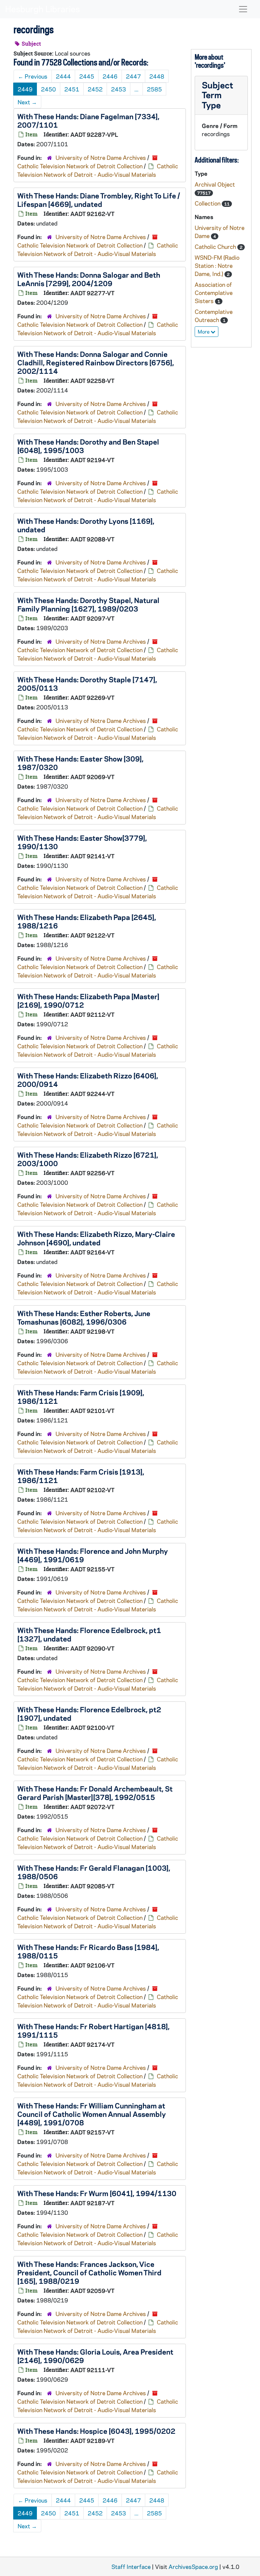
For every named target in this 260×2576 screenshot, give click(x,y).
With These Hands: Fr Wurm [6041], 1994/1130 (97, 2193)
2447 (133, 76)
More (204, 331)
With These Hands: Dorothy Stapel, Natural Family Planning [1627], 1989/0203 (88, 604)
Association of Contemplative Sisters (214, 293)
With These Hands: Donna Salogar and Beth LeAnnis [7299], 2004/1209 (89, 279)
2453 (118, 89)
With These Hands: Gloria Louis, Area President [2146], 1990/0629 (95, 2356)
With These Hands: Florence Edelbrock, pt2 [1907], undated (89, 1713)
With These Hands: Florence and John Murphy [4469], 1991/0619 (93, 1555)
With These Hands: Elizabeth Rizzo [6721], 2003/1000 (88, 1159)
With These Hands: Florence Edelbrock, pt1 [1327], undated (89, 1634)
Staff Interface (131, 2567)
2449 (25, 89)
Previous (33, 76)
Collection (208, 203)
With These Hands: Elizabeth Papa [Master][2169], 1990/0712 (88, 1000)
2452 (95, 89)
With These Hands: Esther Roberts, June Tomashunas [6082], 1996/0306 (84, 1317)
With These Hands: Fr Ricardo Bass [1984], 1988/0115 (88, 1951)
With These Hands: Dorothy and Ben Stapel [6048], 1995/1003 (88, 446)
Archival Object (215, 184)
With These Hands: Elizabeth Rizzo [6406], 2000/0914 (88, 1080)
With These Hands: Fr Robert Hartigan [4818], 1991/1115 (93, 2030)
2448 (157, 76)
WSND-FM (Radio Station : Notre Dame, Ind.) (217, 265)
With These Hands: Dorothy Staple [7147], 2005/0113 (87, 683)
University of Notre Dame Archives (101, 157)
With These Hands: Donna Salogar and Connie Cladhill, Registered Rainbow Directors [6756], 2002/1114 (96, 362)
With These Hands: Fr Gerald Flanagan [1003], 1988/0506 (94, 1872)
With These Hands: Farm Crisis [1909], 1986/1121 (81, 1397)
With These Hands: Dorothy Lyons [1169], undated (86, 525)
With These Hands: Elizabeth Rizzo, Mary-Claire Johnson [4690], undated (96, 1238)
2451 (72, 89)
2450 (48, 89)
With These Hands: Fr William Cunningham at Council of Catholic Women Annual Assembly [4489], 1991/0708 (92, 2114)
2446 (110, 76)
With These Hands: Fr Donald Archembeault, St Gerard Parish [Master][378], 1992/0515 (95, 1793)
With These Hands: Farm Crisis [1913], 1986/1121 (81, 1476)
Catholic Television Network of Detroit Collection (80, 166)
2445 (87, 76)
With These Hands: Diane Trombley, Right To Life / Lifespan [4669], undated (99, 200)
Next (27, 102)
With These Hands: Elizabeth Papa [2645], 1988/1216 (87, 921)
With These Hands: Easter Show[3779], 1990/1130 (82, 842)
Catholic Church (216, 246)
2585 (154, 89)
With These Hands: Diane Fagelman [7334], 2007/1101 (88, 120)
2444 (63, 76)
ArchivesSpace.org (193, 2567)
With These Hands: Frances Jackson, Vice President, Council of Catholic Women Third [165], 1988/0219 (89, 2272)
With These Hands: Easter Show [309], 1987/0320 (80, 763)
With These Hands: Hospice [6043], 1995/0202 (96, 2431)
